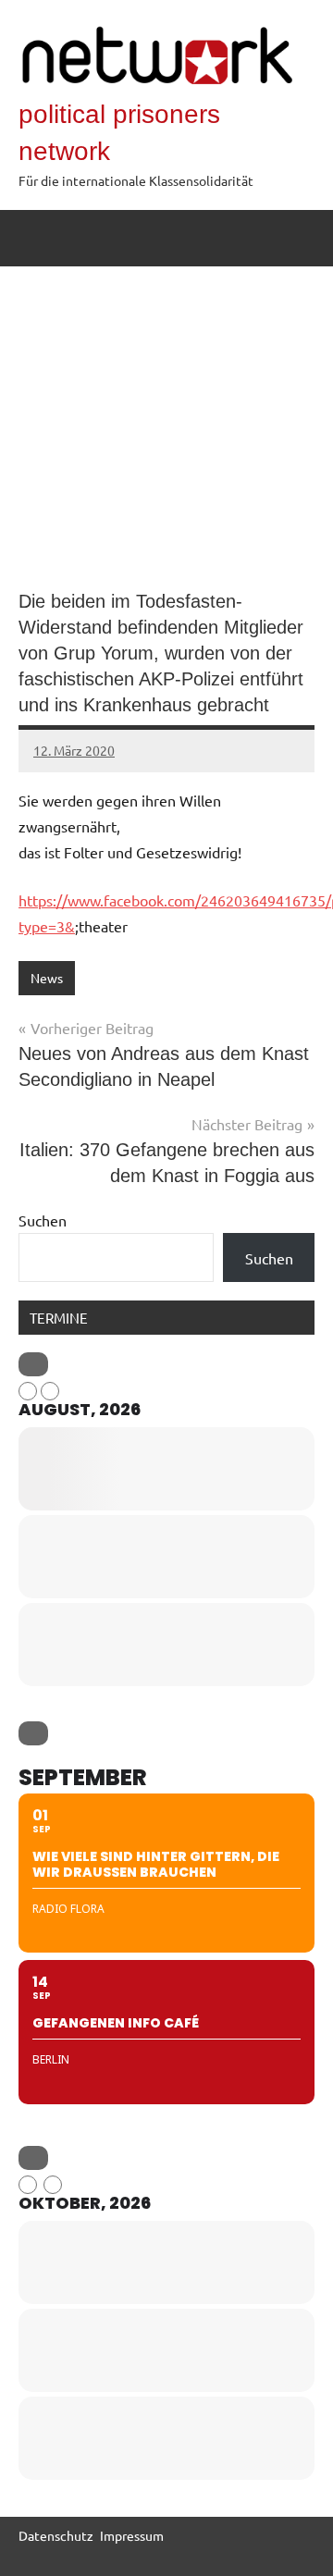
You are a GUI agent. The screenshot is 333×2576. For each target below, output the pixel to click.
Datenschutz (56, 2535)
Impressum (132, 2535)
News (47, 978)
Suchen (43, 1220)
